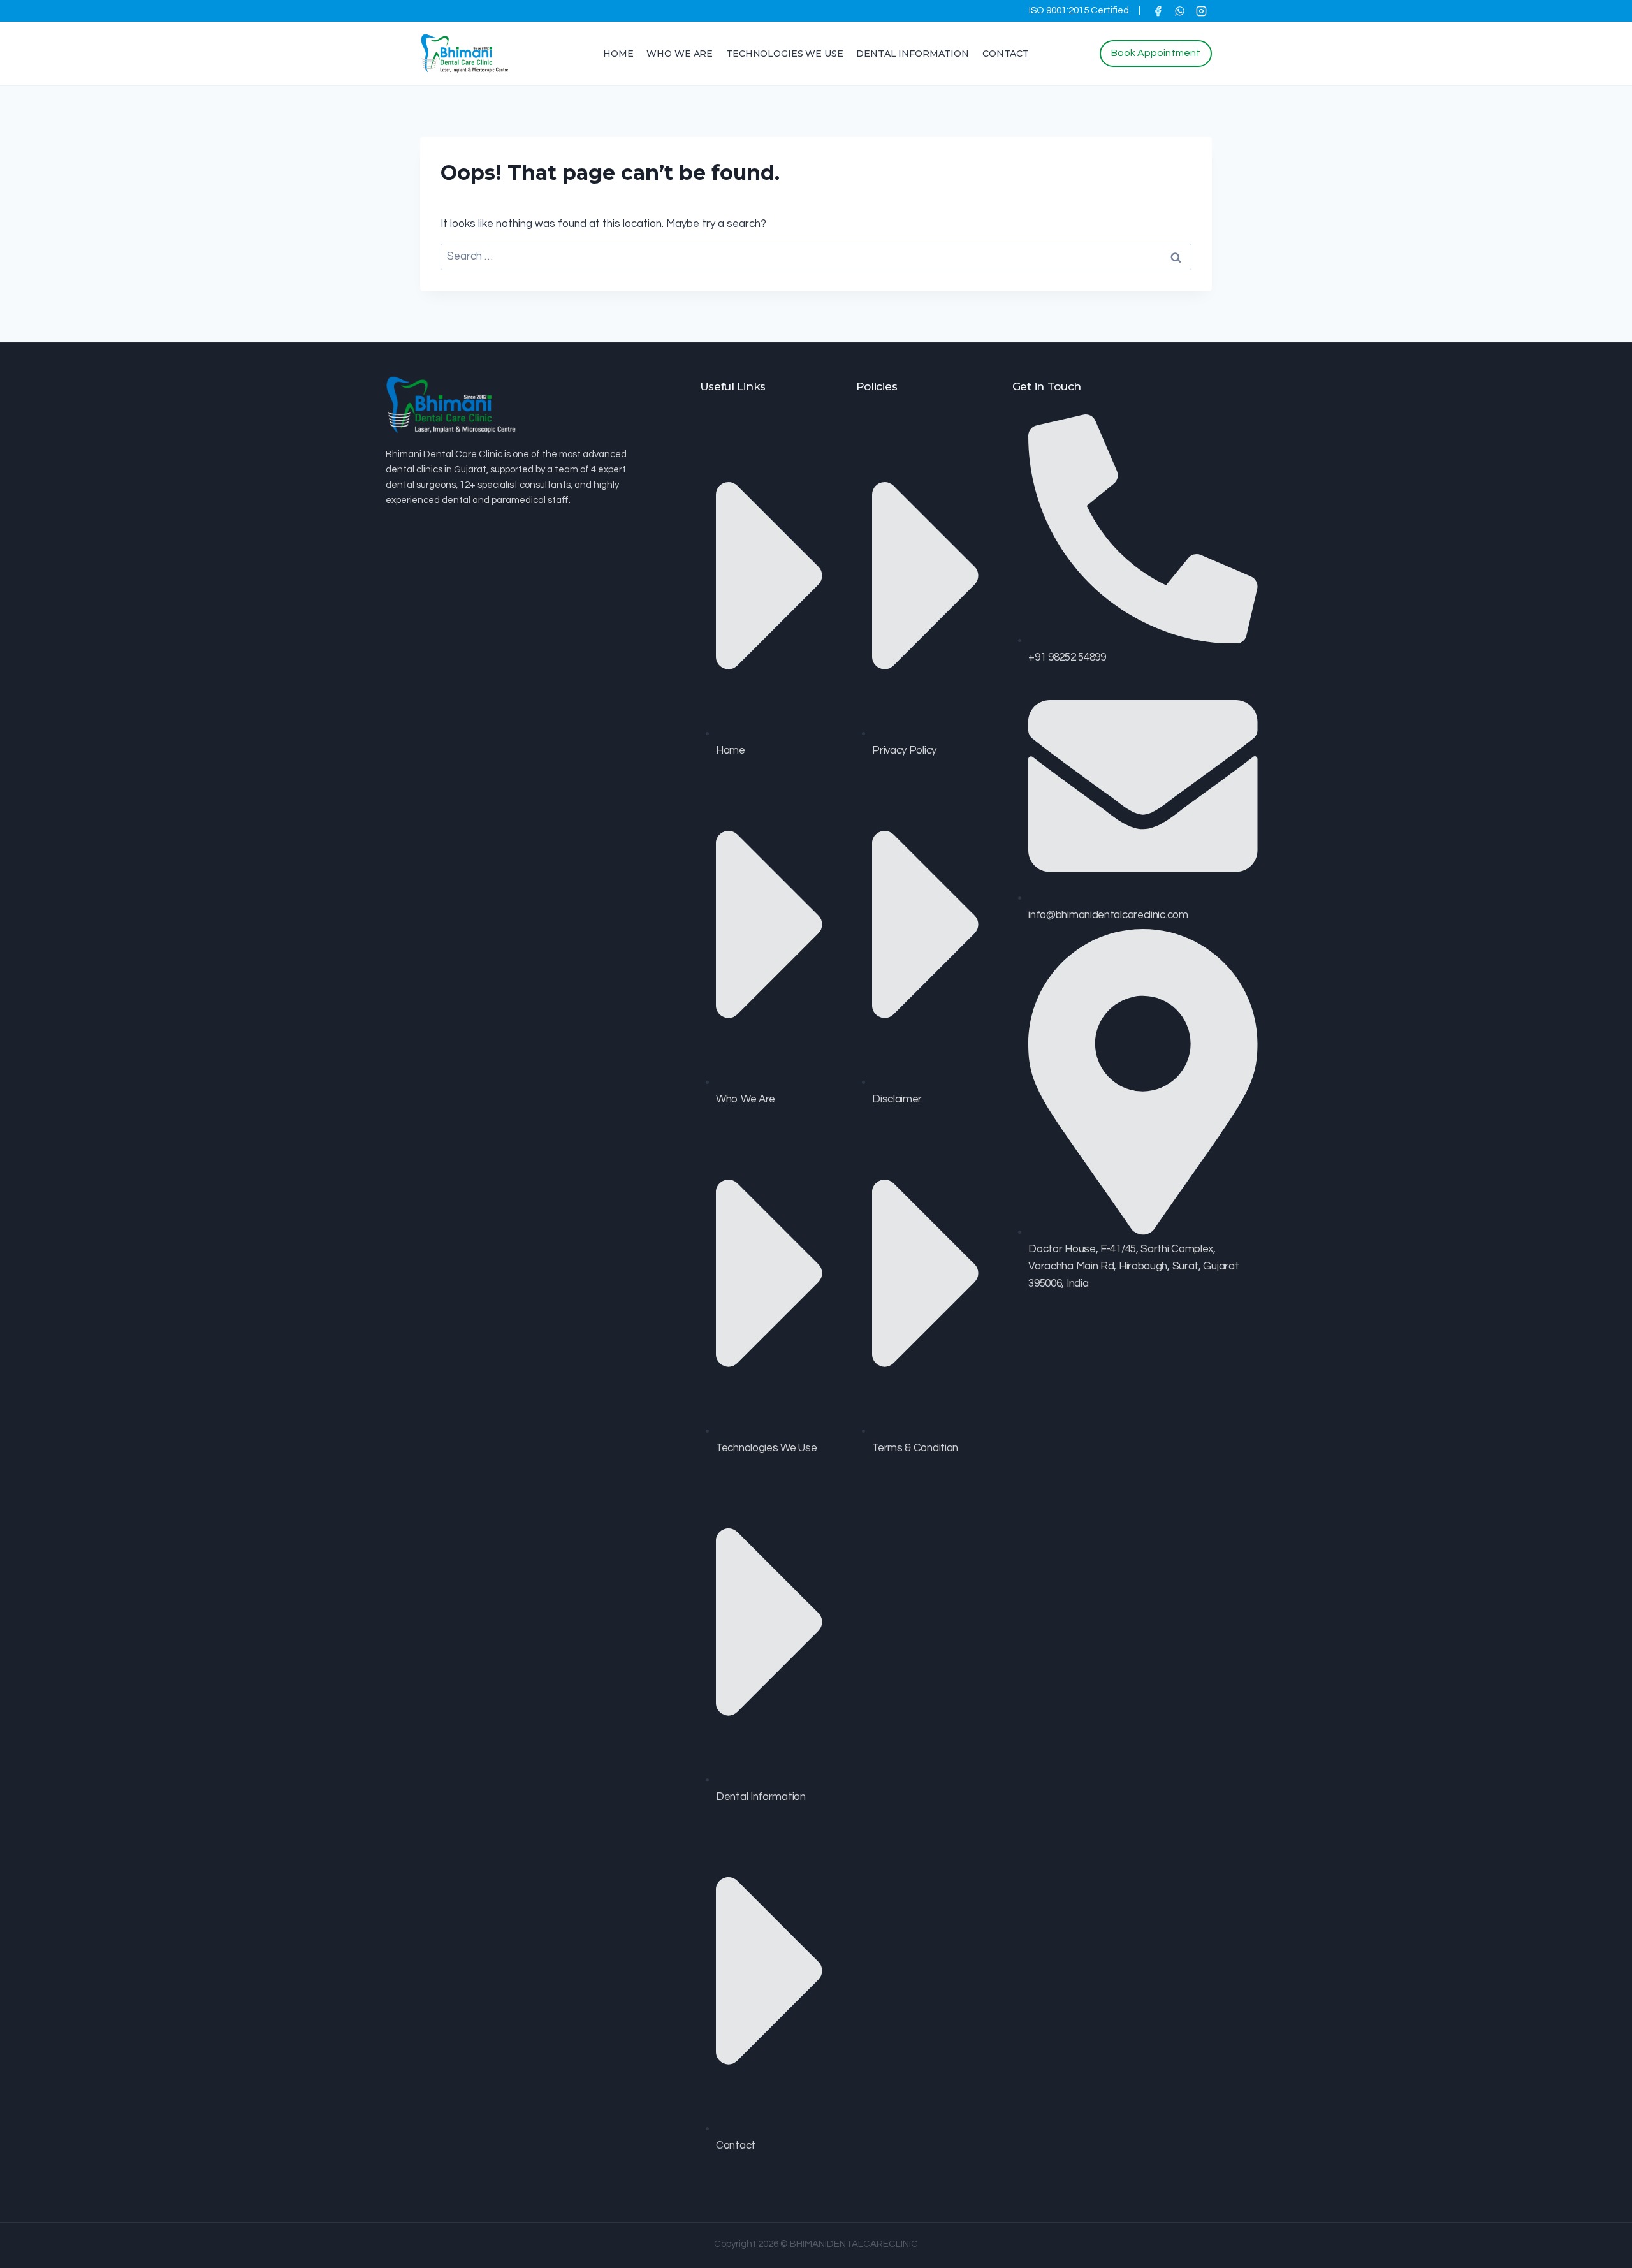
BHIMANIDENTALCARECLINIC (854, 2244)
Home (618, 54)
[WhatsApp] (1179, 11)
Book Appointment (1156, 53)
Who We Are (680, 54)
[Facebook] (1158, 11)
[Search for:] (816, 256)
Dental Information (912, 54)
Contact (1006, 54)
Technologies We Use (784, 54)
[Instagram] (1201, 11)
